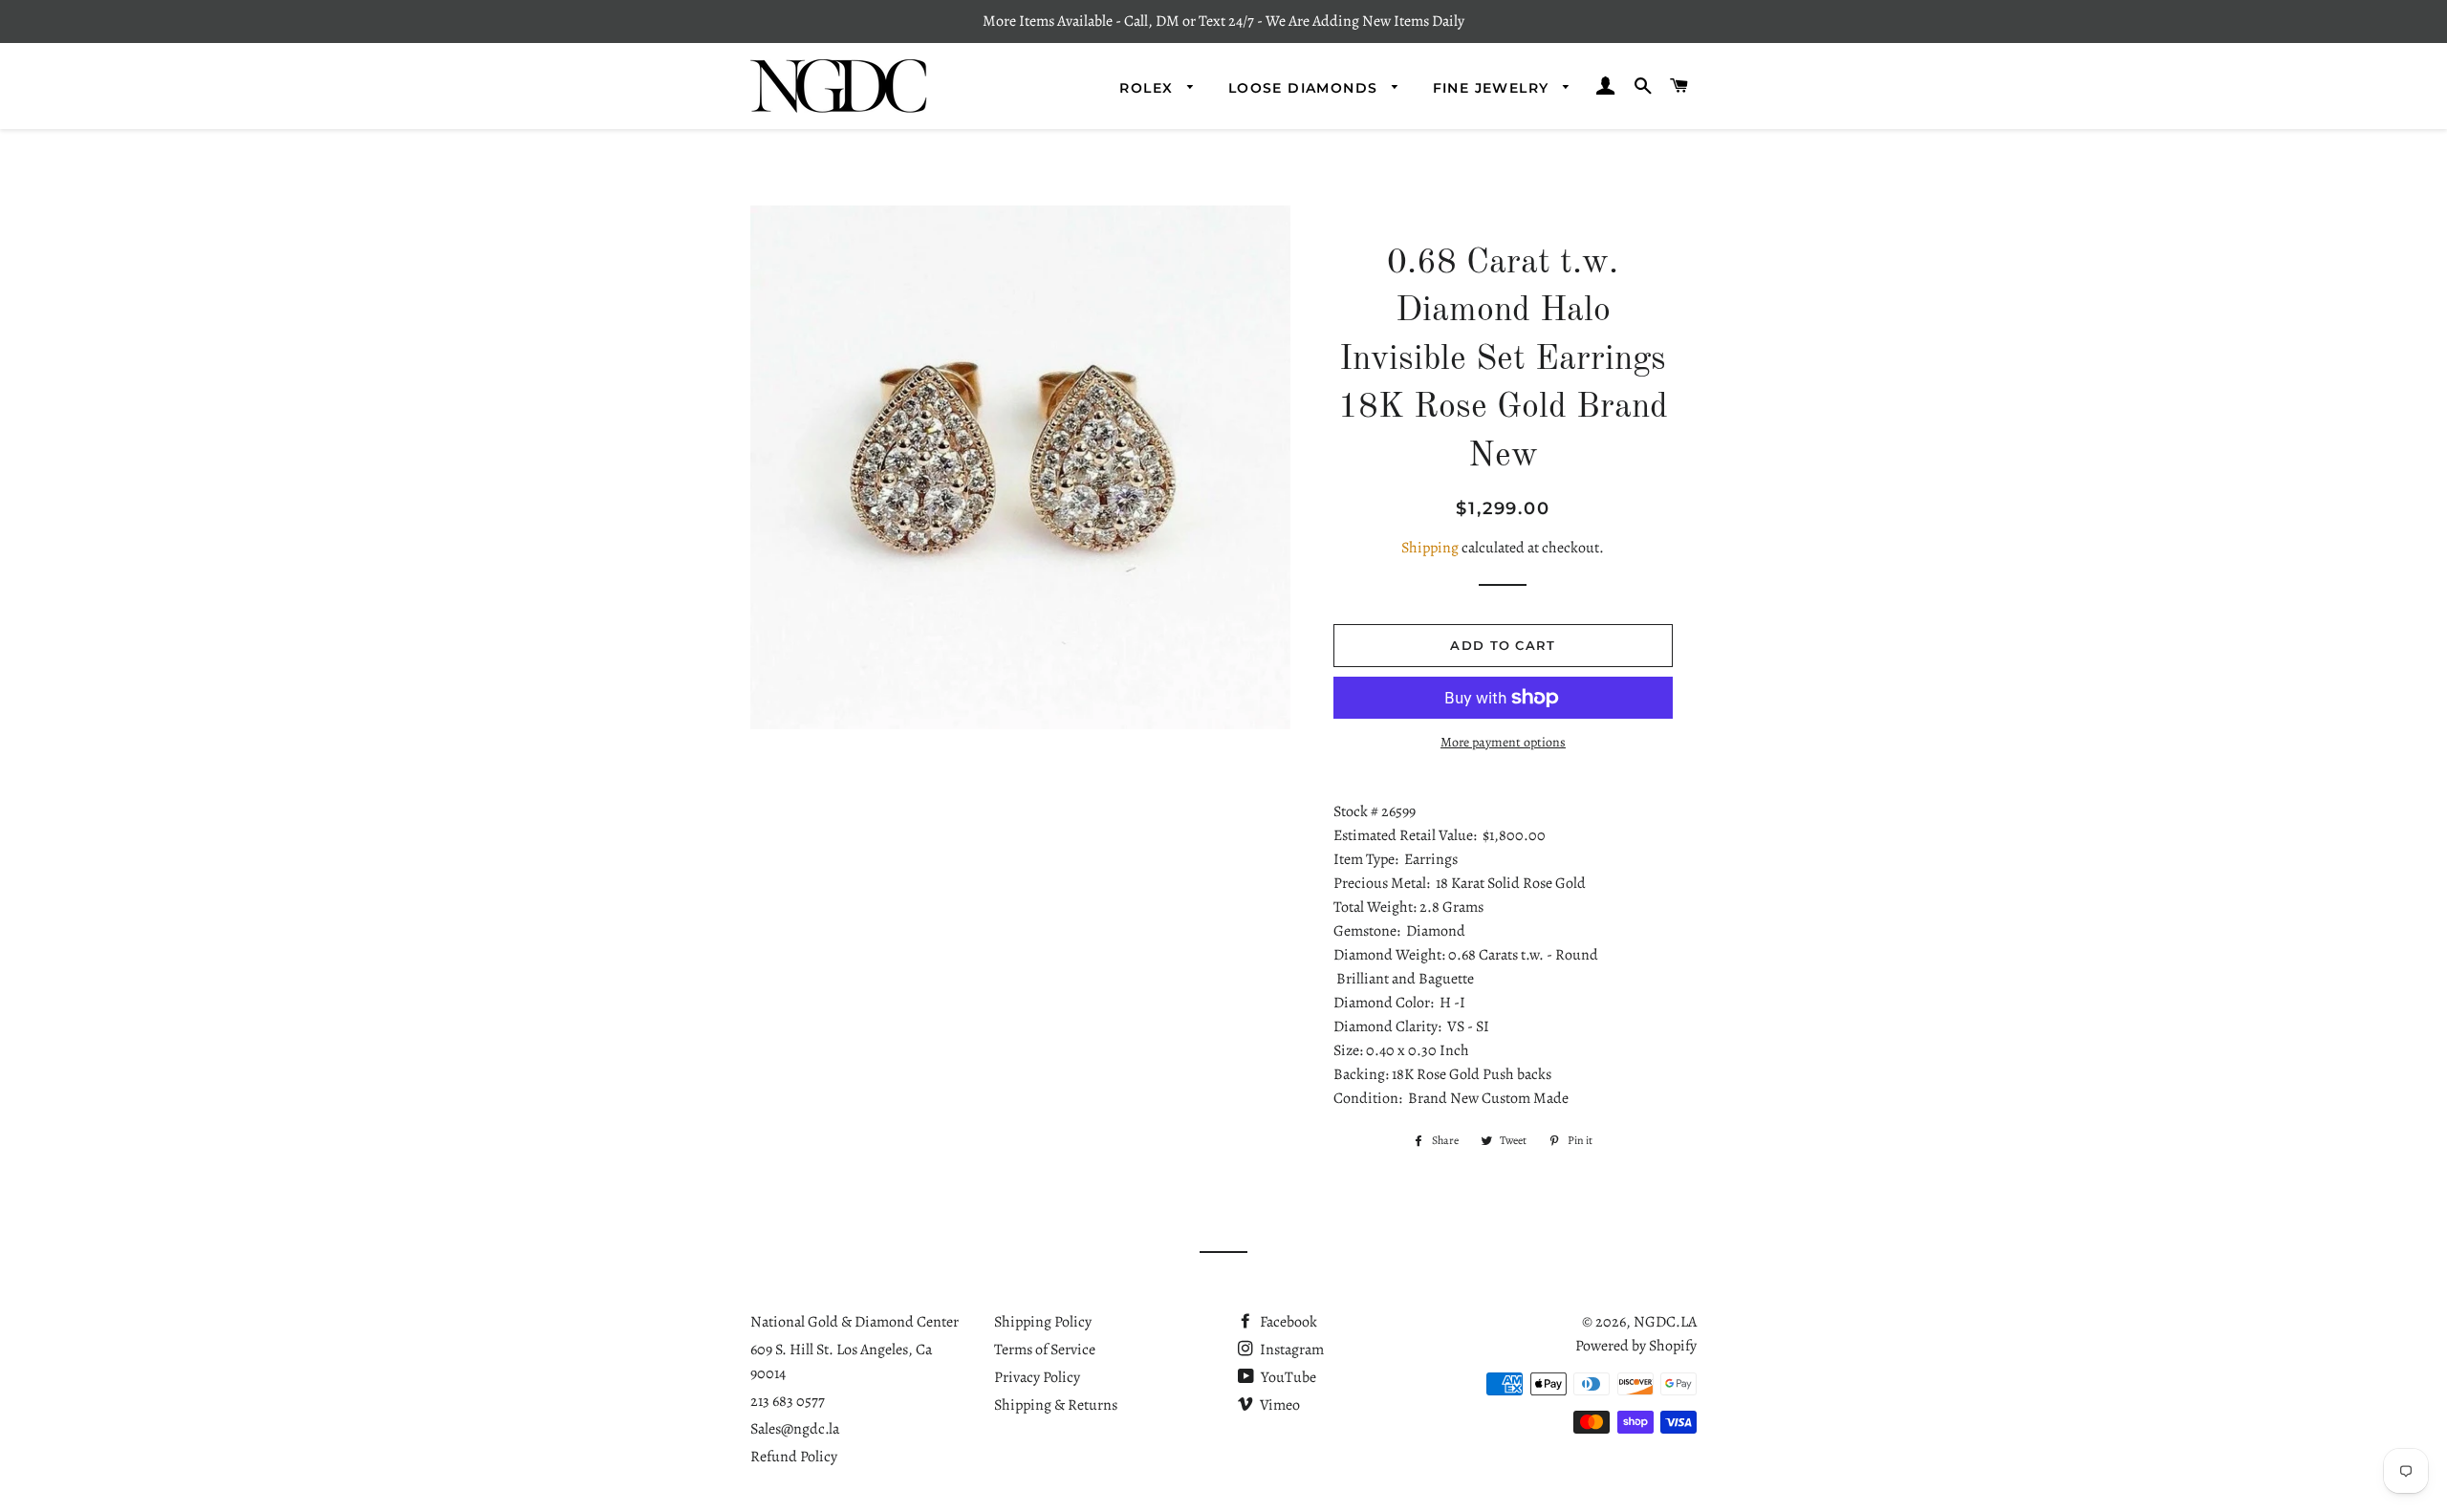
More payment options (1503, 742)
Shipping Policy (1043, 1322)
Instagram (1290, 1350)
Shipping (1430, 548)
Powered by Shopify (1636, 1346)
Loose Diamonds (1306, 88)
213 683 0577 (788, 1401)
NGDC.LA (1665, 1322)
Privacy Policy (1037, 1377)
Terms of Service (1045, 1350)
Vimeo (1278, 1405)
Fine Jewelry (1494, 88)
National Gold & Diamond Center (855, 1322)
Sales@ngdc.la (795, 1429)
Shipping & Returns (1056, 1405)
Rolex (1148, 88)
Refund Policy (794, 1457)
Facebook (1287, 1322)
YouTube (1287, 1377)
